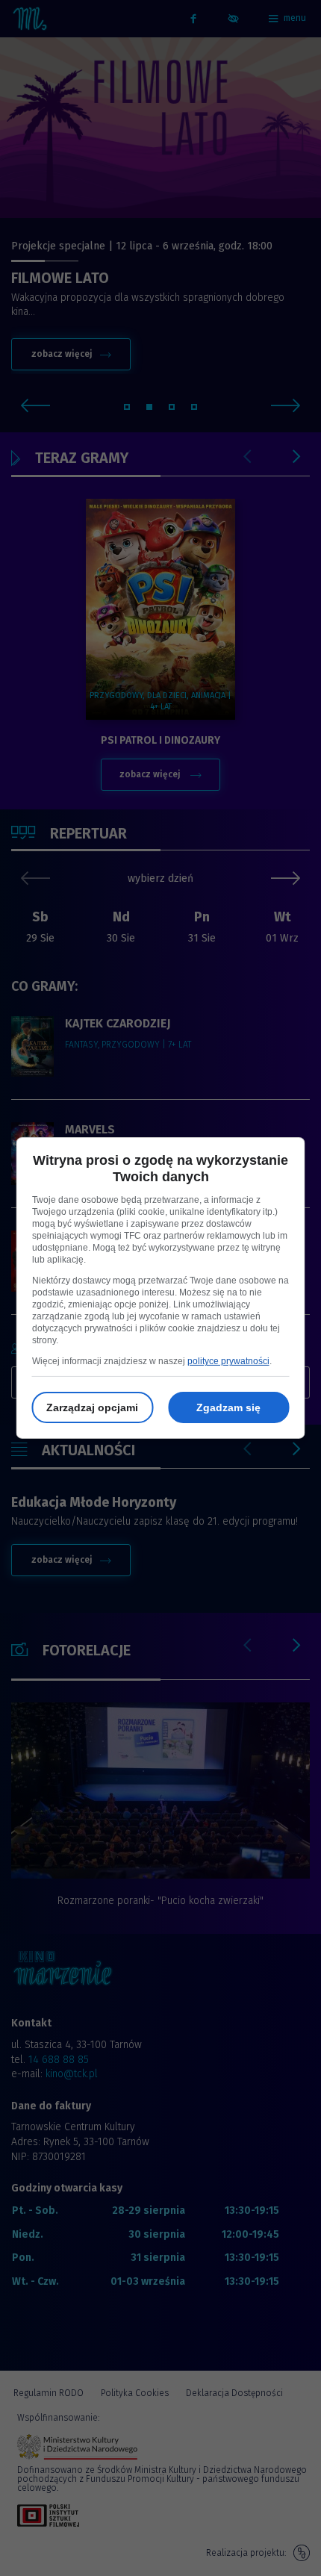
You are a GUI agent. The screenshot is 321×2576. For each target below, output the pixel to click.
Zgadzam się (228, 1407)
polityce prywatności (228, 1361)
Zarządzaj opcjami (92, 1407)
